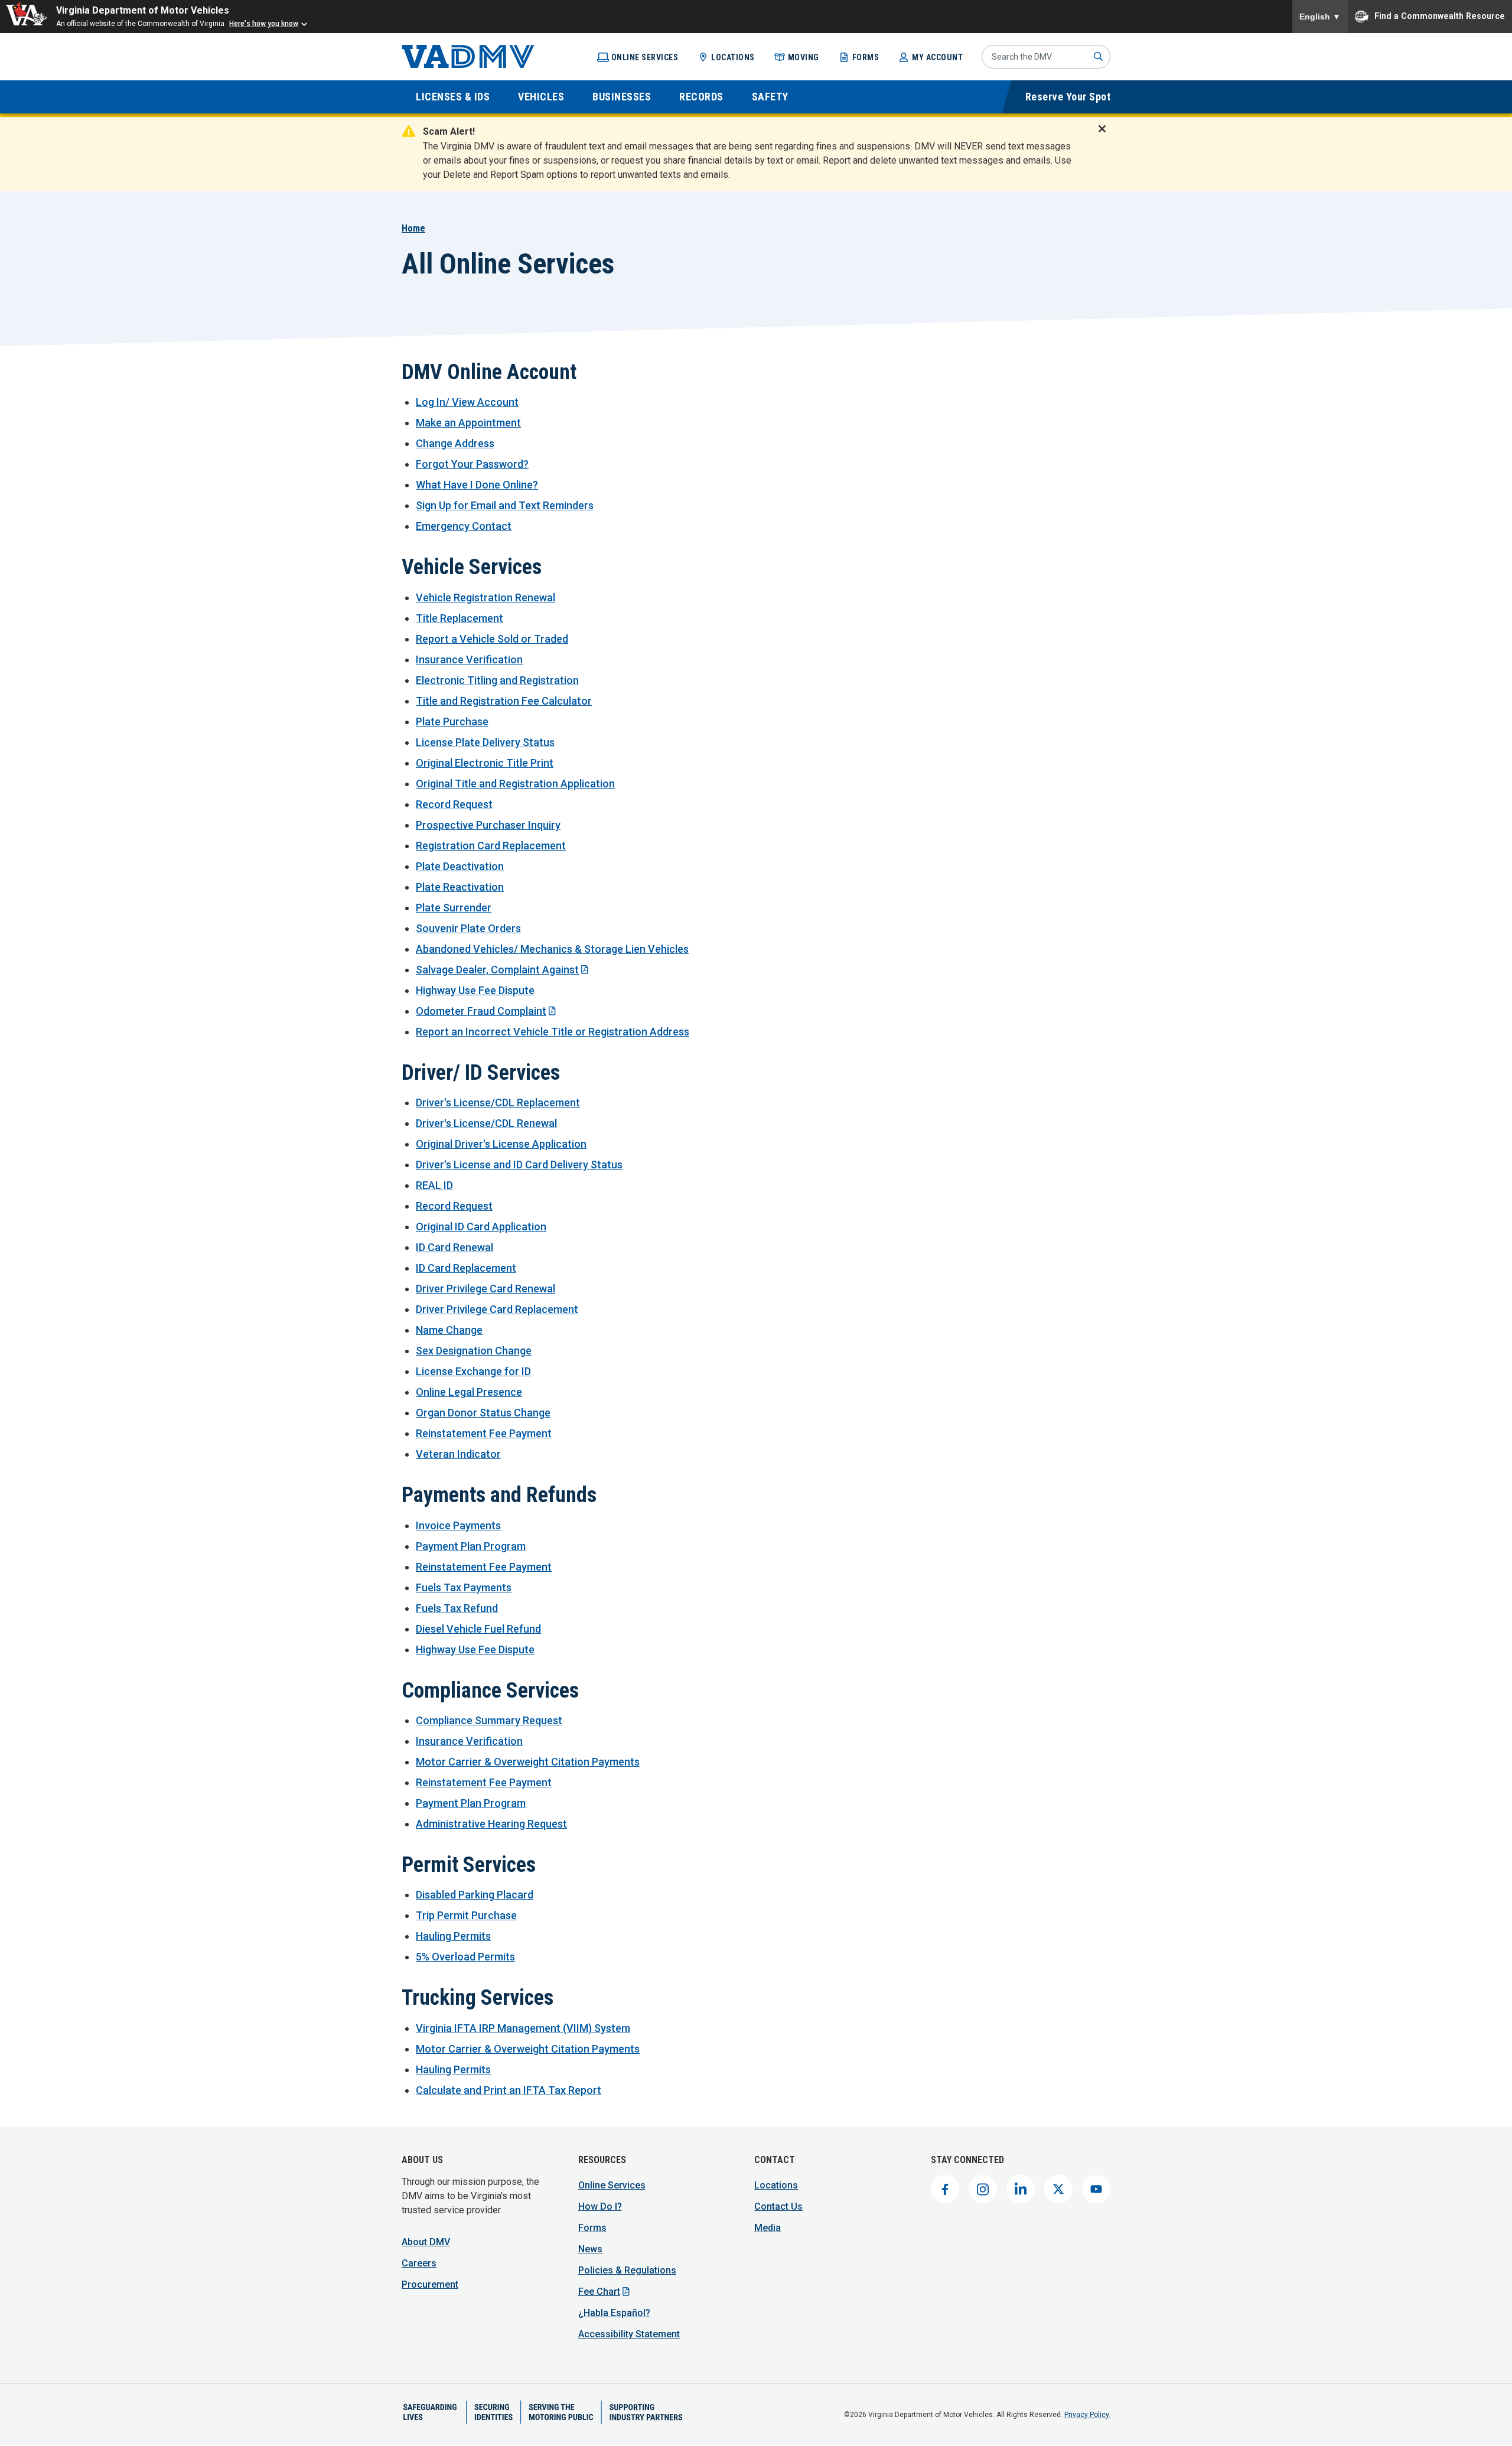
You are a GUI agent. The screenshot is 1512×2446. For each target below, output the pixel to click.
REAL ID (434, 1185)
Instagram (983, 2189)
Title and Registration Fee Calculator (504, 701)
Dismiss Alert (1106, 136)
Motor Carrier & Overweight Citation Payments (528, 1762)
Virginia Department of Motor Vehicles (143, 10)
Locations (733, 57)
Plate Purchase (452, 722)
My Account (937, 57)
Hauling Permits (453, 1936)
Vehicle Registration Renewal (485, 597)
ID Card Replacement (466, 1268)
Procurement (430, 2284)
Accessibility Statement (629, 2334)
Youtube (1096, 2189)
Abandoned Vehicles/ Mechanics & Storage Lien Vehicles (552, 949)
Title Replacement (460, 618)
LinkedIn (1021, 2189)
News (590, 2249)
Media (768, 2228)
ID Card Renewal (454, 1247)
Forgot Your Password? (472, 464)
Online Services (645, 57)
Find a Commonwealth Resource (1440, 15)
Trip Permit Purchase (466, 1915)
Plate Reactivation (460, 887)
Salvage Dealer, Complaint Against (497, 970)
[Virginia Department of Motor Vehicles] (468, 57)
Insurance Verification (469, 659)
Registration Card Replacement (491, 846)
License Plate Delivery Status (485, 742)
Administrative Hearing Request (491, 1824)
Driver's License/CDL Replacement (498, 1103)
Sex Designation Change (474, 1351)
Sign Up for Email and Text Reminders (505, 505)
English (1320, 17)
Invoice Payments (458, 1525)
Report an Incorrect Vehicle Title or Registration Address (553, 1032)
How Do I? (600, 2206)
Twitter (1058, 2189)
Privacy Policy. (1087, 2415)
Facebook (945, 2189)
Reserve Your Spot (1068, 97)
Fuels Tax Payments (464, 1587)
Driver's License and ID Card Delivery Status (519, 1165)
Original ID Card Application (481, 1227)
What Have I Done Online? (477, 485)
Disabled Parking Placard (475, 1895)
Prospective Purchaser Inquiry (488, 825)
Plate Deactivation (460, 866)
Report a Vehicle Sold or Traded (492, 639)
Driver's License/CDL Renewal (486, 1123)
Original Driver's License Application (501, 1144)
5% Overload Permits (465, 1957)
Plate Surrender (454, 908)
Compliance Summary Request (489, 1720)
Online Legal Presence (469, 1392)
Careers (419, 2263)
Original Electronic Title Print (485, 763)
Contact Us (778, 2206)
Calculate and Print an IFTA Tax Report (509, 2090)
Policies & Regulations (627, 2270)
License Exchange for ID (473, 1371)
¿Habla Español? (614, 2313)
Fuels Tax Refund (457, 1608)
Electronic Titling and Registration (497, 680)
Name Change (449, 1330)
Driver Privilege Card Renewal (485, 1289)
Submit (1099, 57)
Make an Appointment (468, 423)
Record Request (454, 804)
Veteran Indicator (458, 1454)
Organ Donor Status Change (483, 1413)
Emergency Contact (464, 526)
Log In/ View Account (467, 402)
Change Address (455, 443)
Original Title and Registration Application (515, 784)
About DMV (426, 2242)
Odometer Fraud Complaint (481, 1011)
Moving (804, 57)
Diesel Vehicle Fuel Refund (478, 1629)
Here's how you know (264, 24)
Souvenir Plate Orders (468, 928)
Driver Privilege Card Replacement (497, 1309)
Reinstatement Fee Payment (484, 1433)
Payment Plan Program (471, 1546)
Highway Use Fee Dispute (475, 990)
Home (413, 228)
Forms (866, 57)
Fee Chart (599, 2292)
